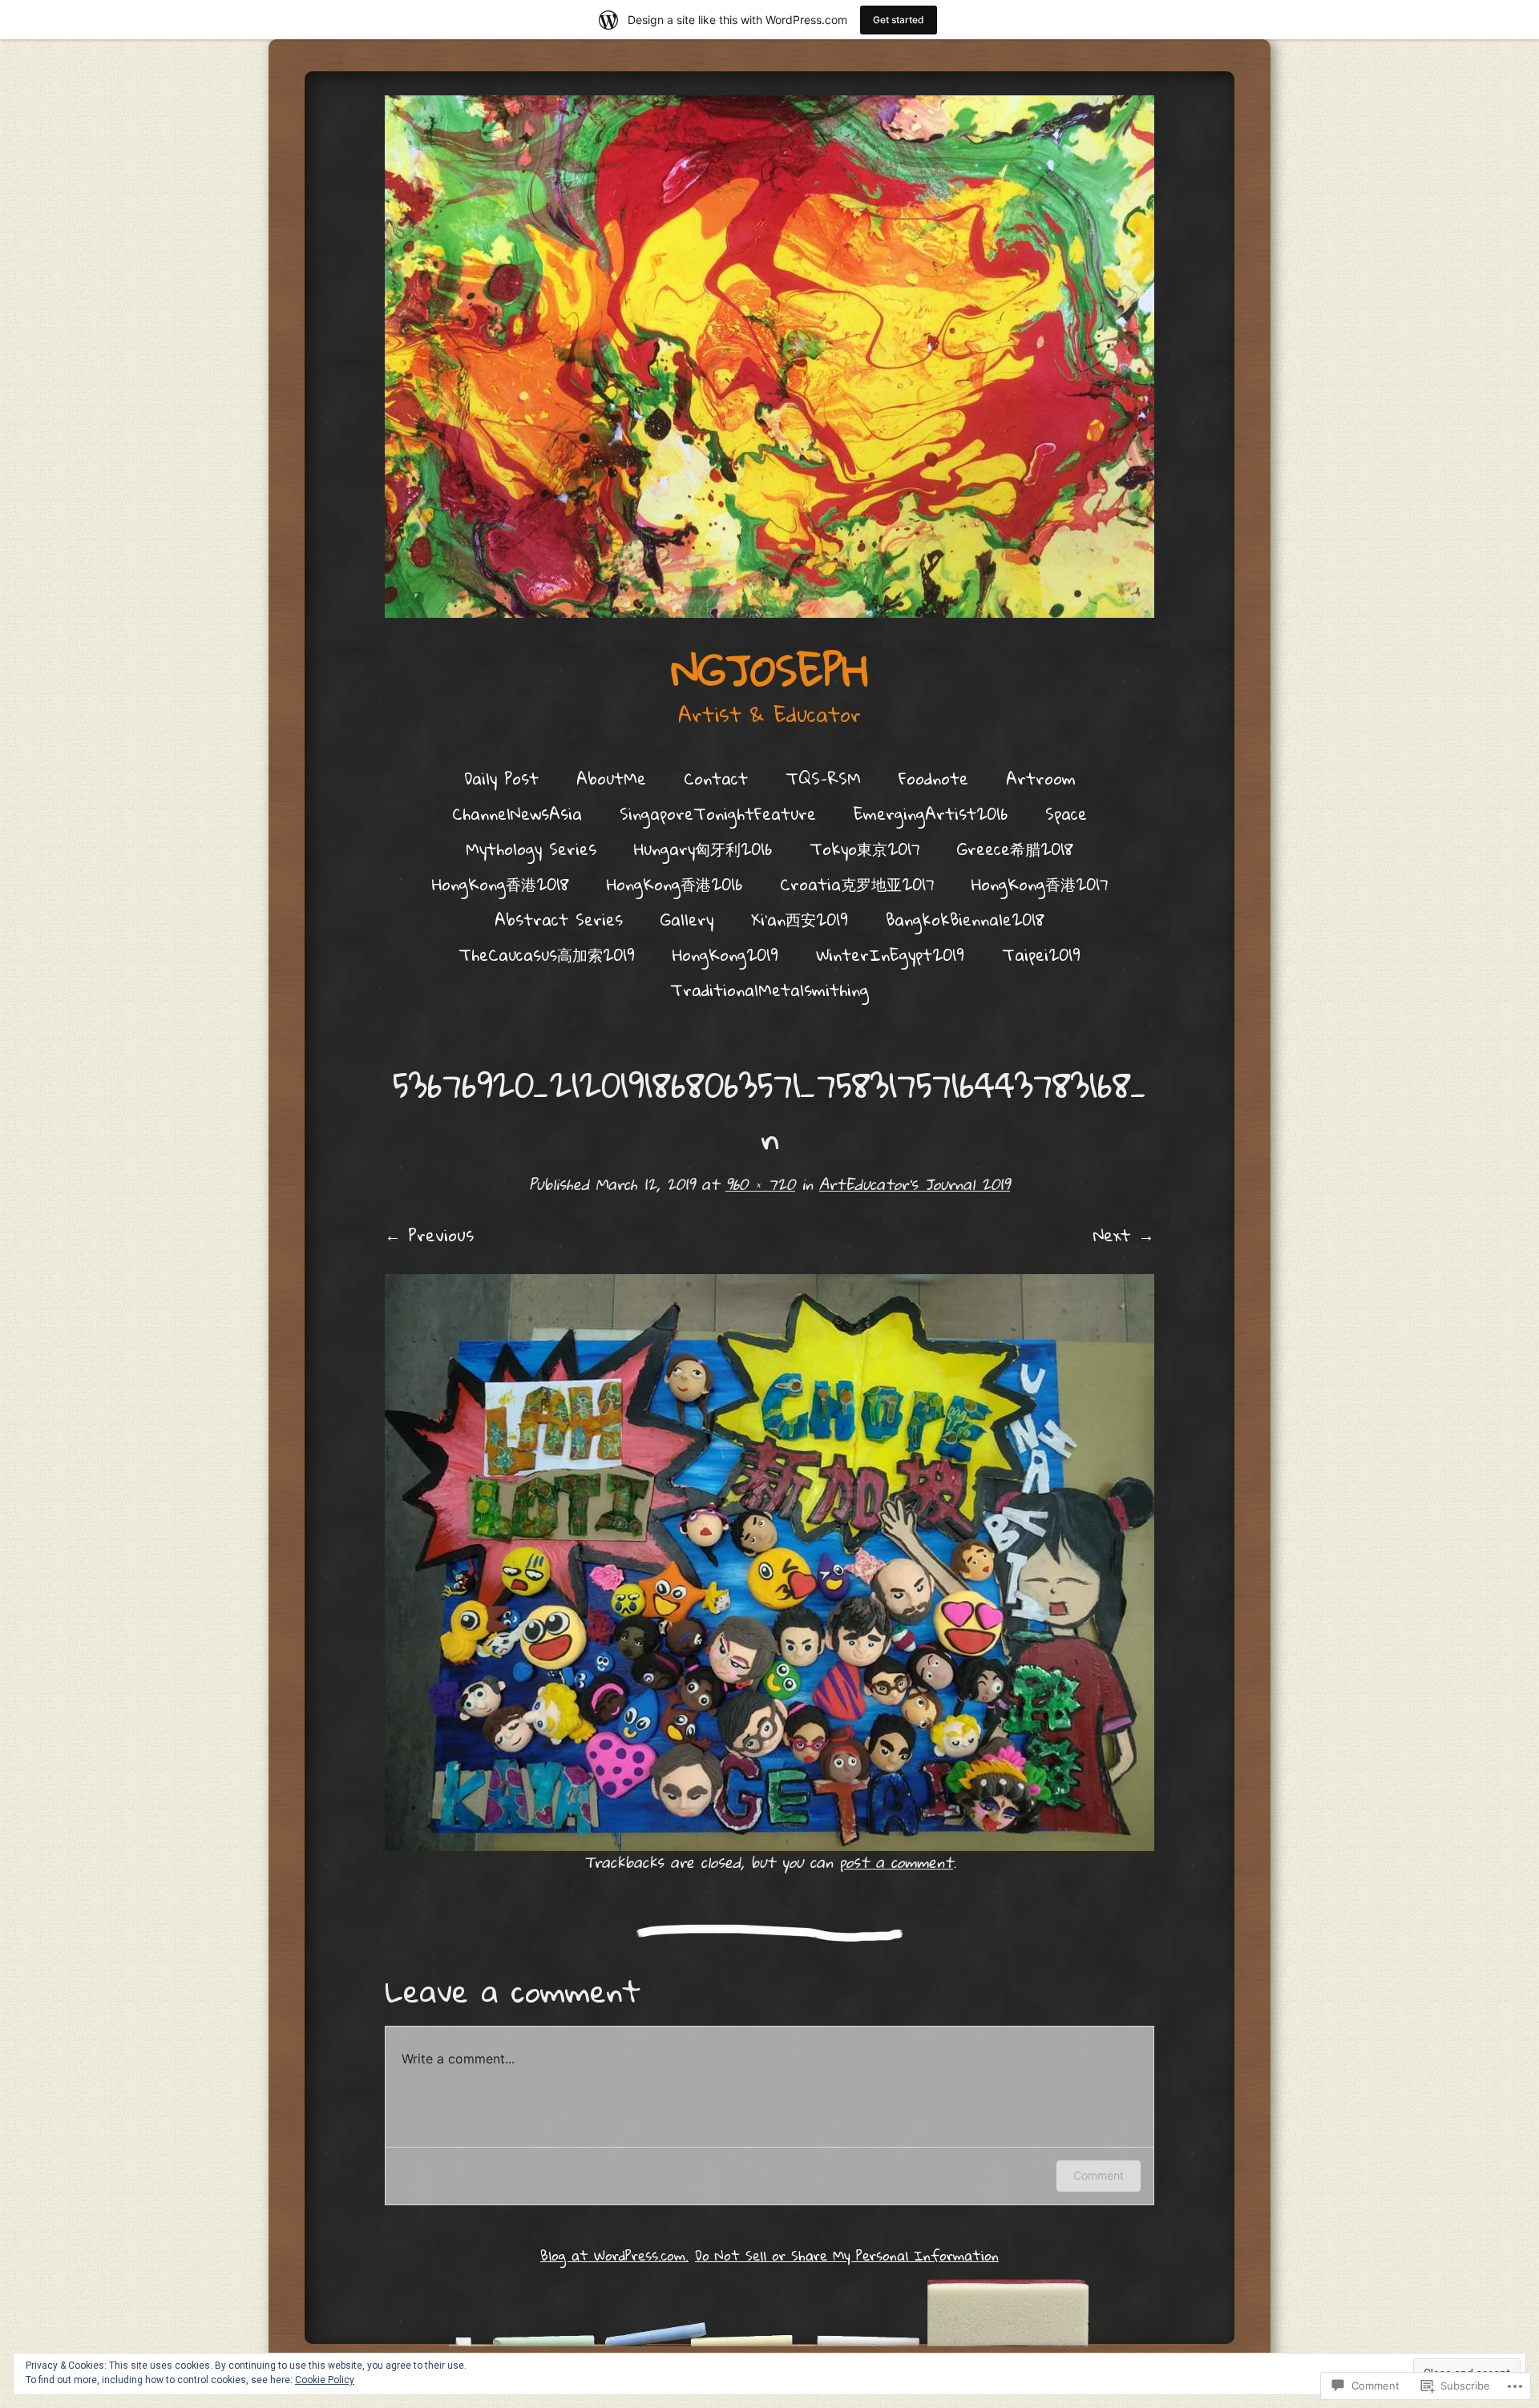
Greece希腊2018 (1015, 849)
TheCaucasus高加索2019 (547, 954)
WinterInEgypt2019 (890, 954)
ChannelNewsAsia (517, 813)
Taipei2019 (1041, 954)
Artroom (1041, 778)
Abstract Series (559, 919)
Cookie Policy (325, 2380)
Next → (1124, 1235)
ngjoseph (770, 670)
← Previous (429, 1235)
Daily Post (501, 778)
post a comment (896, 1862)
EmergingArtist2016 (931, 813)
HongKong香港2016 (675, 884)
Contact (716, 778)
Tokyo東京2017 (864, 849)
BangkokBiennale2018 (965, 919)
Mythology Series (531, 849)
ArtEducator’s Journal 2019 (915, 1184)
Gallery (687, 919)
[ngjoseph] (769, 357)
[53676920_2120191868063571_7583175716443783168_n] (769, 1563)
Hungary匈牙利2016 (703, 849)
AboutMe (611, 778)
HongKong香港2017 (1040, 884)
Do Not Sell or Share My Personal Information (847, 2255)
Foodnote (933, 778)
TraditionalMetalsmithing (769, 990)
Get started (899, 20)
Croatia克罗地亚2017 (857, 884)
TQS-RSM (823, 778)
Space (1066, 813)
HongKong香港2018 (501, 884)
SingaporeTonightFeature (718, 813)
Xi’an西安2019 (800, 919)
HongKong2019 (725, 954)
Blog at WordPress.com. (614, 2255)
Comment (1099, 2175)
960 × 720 (760, 1184)
